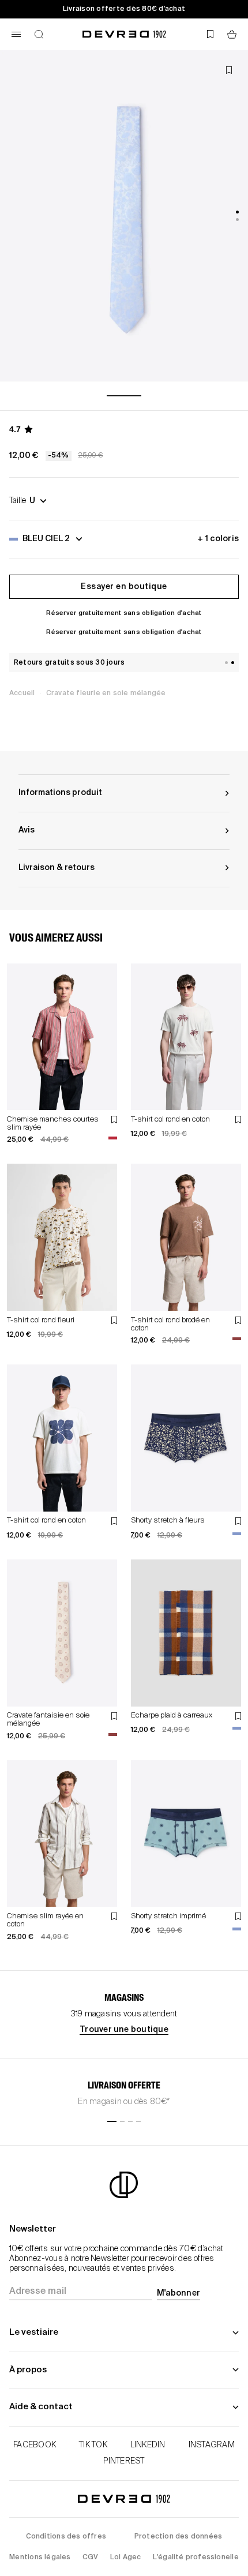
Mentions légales (40, 2558)
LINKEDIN (148, 2445)
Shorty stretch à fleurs (168, 1521)
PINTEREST (124, 2461)
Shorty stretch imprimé (168, 1916)
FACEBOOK (35, 2445)
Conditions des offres (66, 2537)
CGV (91, 2558)
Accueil (22, 693)
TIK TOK (93, 2445)
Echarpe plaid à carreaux (172, 1716)
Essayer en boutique (124, 587)
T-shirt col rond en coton (170, 1120)
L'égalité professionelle (196, 2558)
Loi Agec (126, 2558)
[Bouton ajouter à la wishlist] (229, 70)
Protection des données (179, 2537)
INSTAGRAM (212, 2445)
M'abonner (179, 2293)
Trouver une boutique (124, 2030)
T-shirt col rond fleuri (41, 1320)
